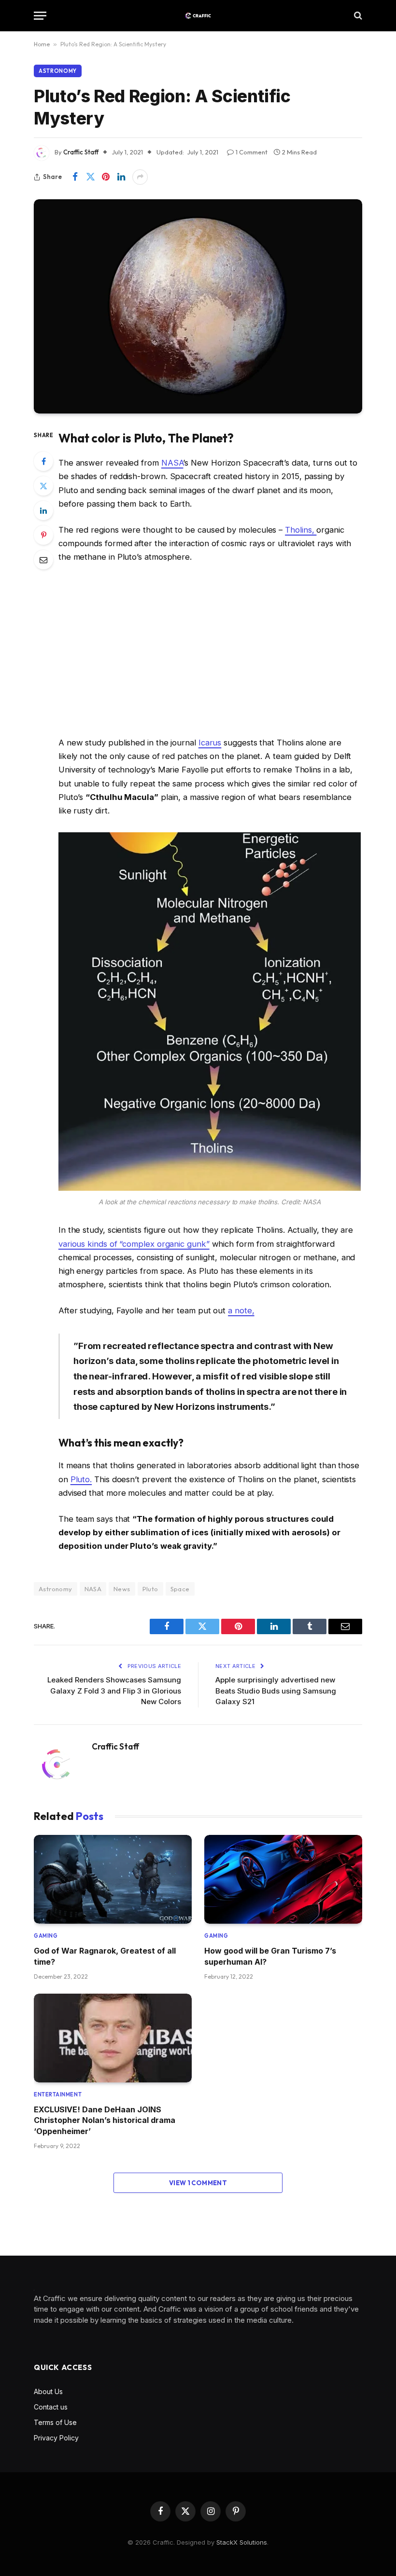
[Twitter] (43, 486)
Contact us (51, 2407)
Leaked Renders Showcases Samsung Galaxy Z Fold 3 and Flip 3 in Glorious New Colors (114, 1691)
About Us (48, 2391)
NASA (172, 463)
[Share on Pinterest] (106, 177)
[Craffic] (198, 16)
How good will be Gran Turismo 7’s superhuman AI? (270, 1956)
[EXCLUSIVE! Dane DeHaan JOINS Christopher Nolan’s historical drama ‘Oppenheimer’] (113, 2038)
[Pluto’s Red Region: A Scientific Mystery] (198, 306)
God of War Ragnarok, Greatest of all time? (105, 1956)
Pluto (150, 1589)
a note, (241, 1310)
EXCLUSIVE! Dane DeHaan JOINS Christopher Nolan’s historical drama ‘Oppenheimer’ (105, 2120)
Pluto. (81, 1479)
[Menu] (40, 16)
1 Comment (252, 152)
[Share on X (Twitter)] (90, 177)
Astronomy (58, 71)
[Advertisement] (210, 650)
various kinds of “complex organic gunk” (134, 1244)
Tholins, (301, 530)
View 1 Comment (198, 2183)
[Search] (357, 16)
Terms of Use (55, 2422)
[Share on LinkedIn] (121, 177)
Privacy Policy (56, 2438)
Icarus (210, 743)
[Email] (43, 560)
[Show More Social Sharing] (140, 177)
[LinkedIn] (43, 510)
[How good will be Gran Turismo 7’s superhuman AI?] (283, 1879)
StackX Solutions (242, 2542)
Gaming (46, 1936)
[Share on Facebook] (75, 177)
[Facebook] (43, 461)
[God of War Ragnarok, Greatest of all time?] (113, 1879)
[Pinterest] (43, 535)
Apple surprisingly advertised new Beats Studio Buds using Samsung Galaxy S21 (276, 1691)
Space (180, 1589)
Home (42, 44)
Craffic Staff (81, 152)
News (122, 1589)
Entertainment (58, 2094)
